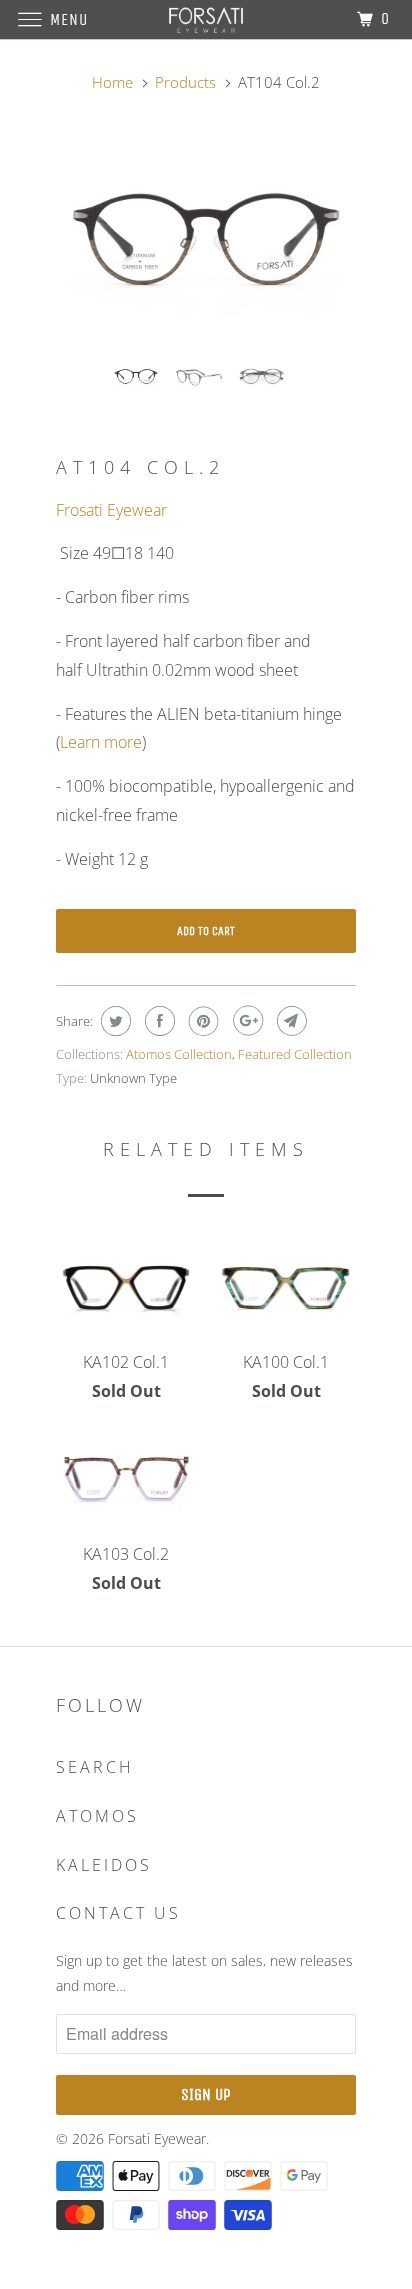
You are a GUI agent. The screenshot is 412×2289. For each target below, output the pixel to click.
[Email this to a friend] (289, 1021)
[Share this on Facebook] (157, 1021)
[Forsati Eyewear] (206, 19)
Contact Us (118, 1913)
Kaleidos (104, 1865)
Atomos (97, 1816)
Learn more (101, 742)
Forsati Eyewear (157, 2138)
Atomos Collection (179, 1054)
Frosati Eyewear (111, 510)
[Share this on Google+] (245, 1021)
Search (95, 1767)
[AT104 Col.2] (206, 239)
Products (185, 82)
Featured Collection (295, 1054)
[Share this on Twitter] (113, 1021)
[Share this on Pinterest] (201, 1021)
